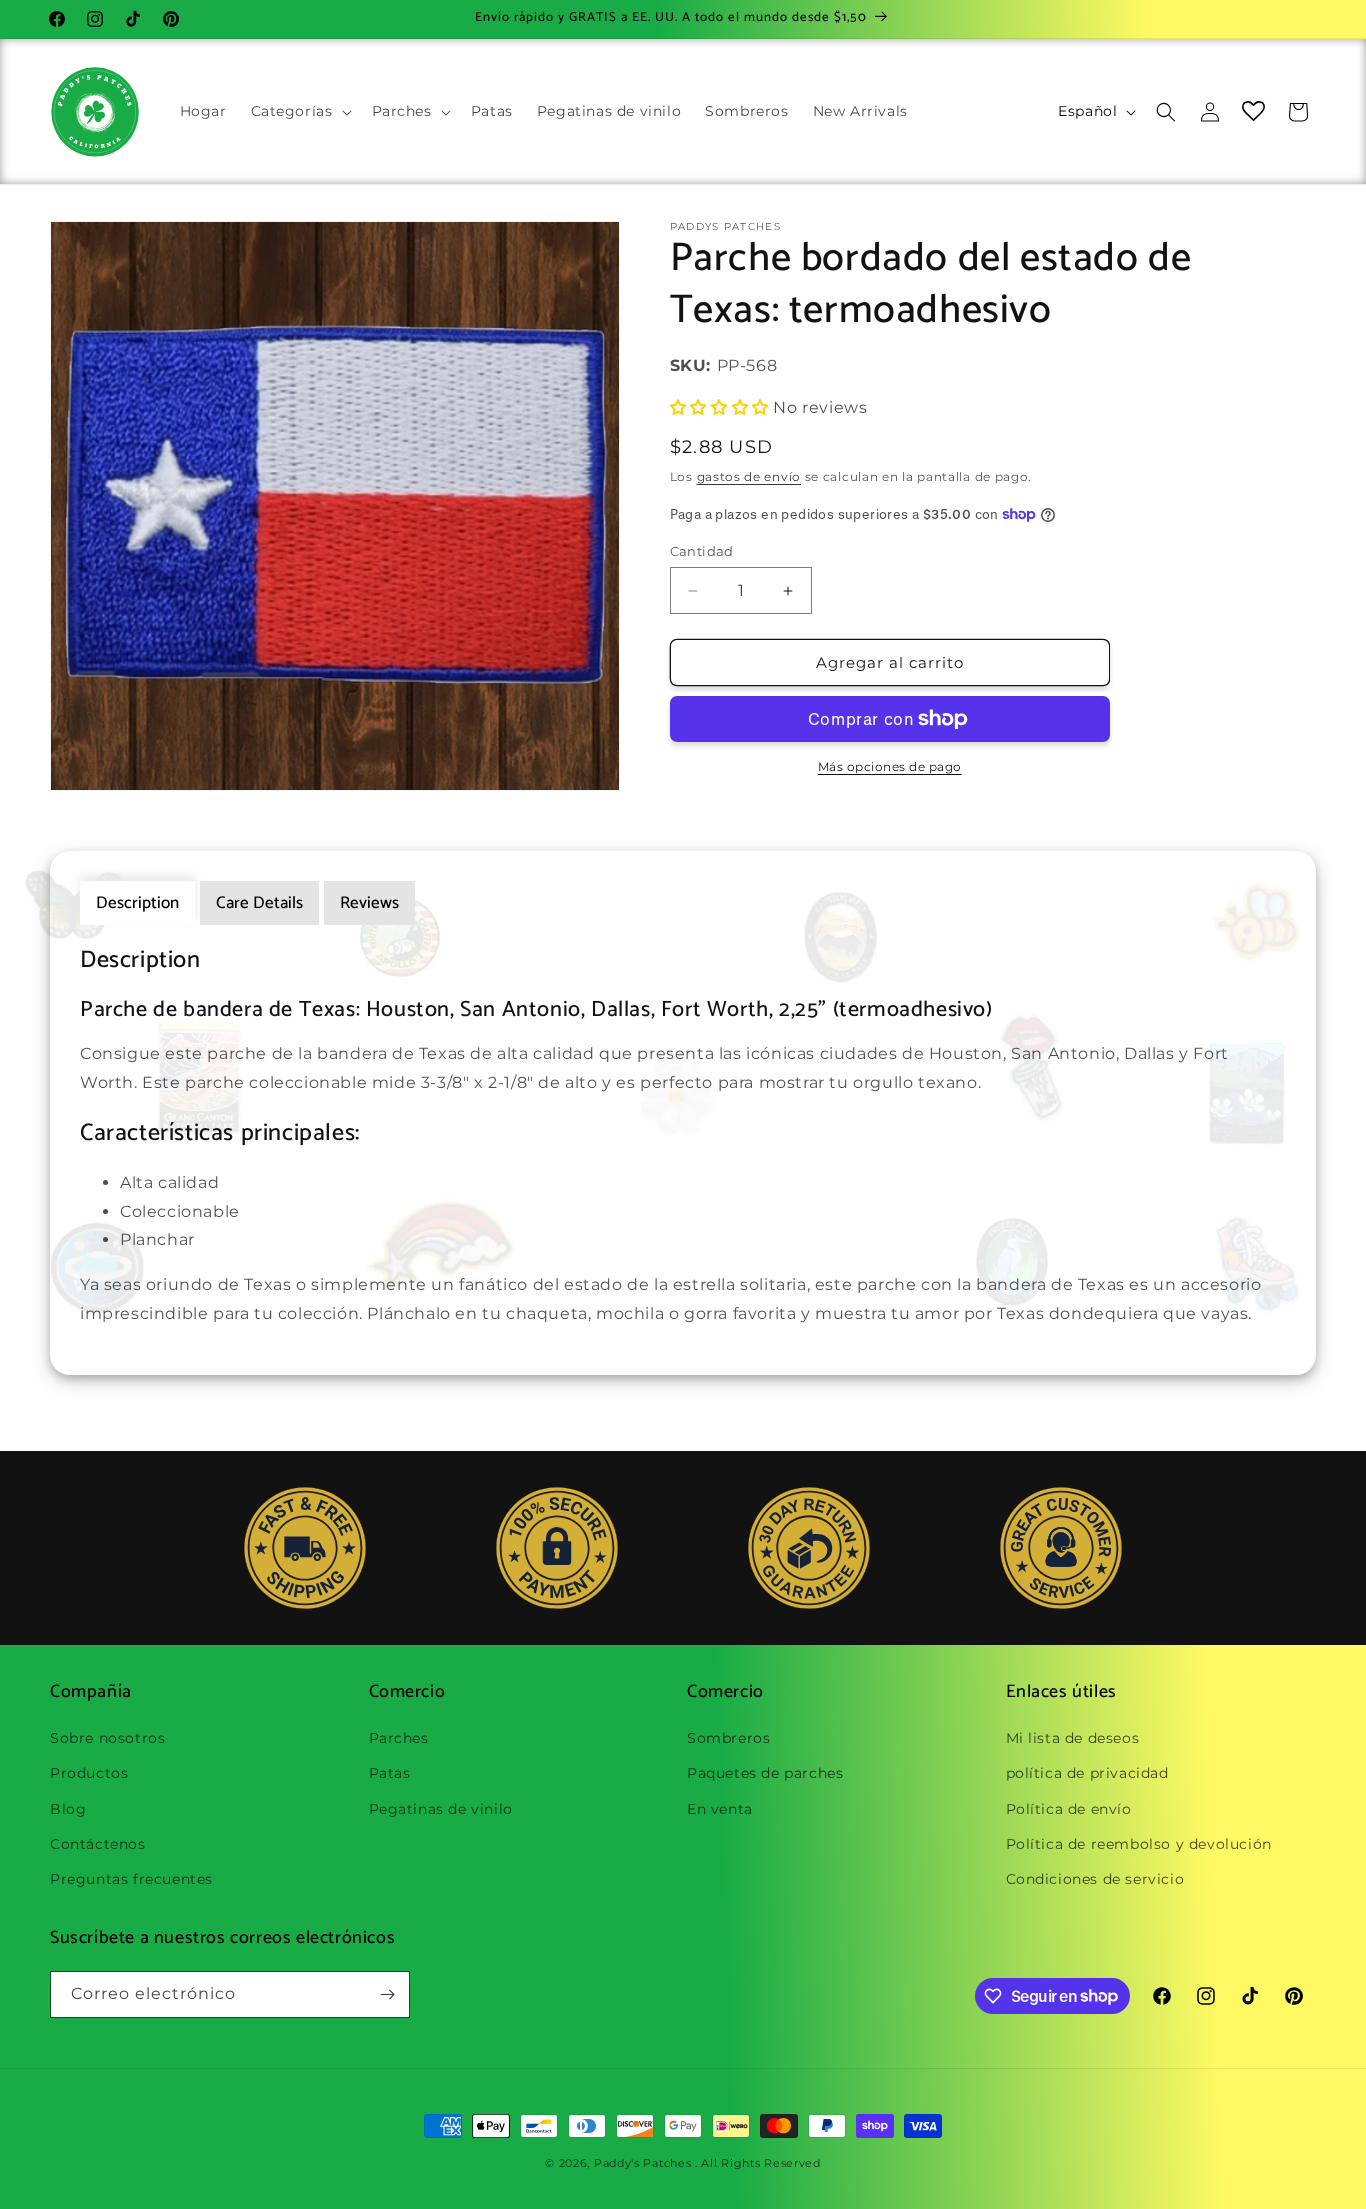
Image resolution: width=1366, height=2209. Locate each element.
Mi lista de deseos (1073, 1738)
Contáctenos (98, 1844)
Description (137, 903)
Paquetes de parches (765, 1773)
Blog (68, 1809)
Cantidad (702, 551)
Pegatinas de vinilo (441, 1809)
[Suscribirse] (387, 1994)
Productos (89, 1773)
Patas (390, 1773)
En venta (720, 1809)
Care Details (259, 903)
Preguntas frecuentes (131, 1879)
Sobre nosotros (107, 1738)
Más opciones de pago (890, 766)
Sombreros (728, 1738)
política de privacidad (1087, 1773)
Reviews (369, 903)
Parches (399, 1738)
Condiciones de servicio (1095, 1879)
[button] (299, 111)
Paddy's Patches (643, 2163)
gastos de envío (749, 476)
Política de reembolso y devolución (1139, 1844)
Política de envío (1069, 1809)
